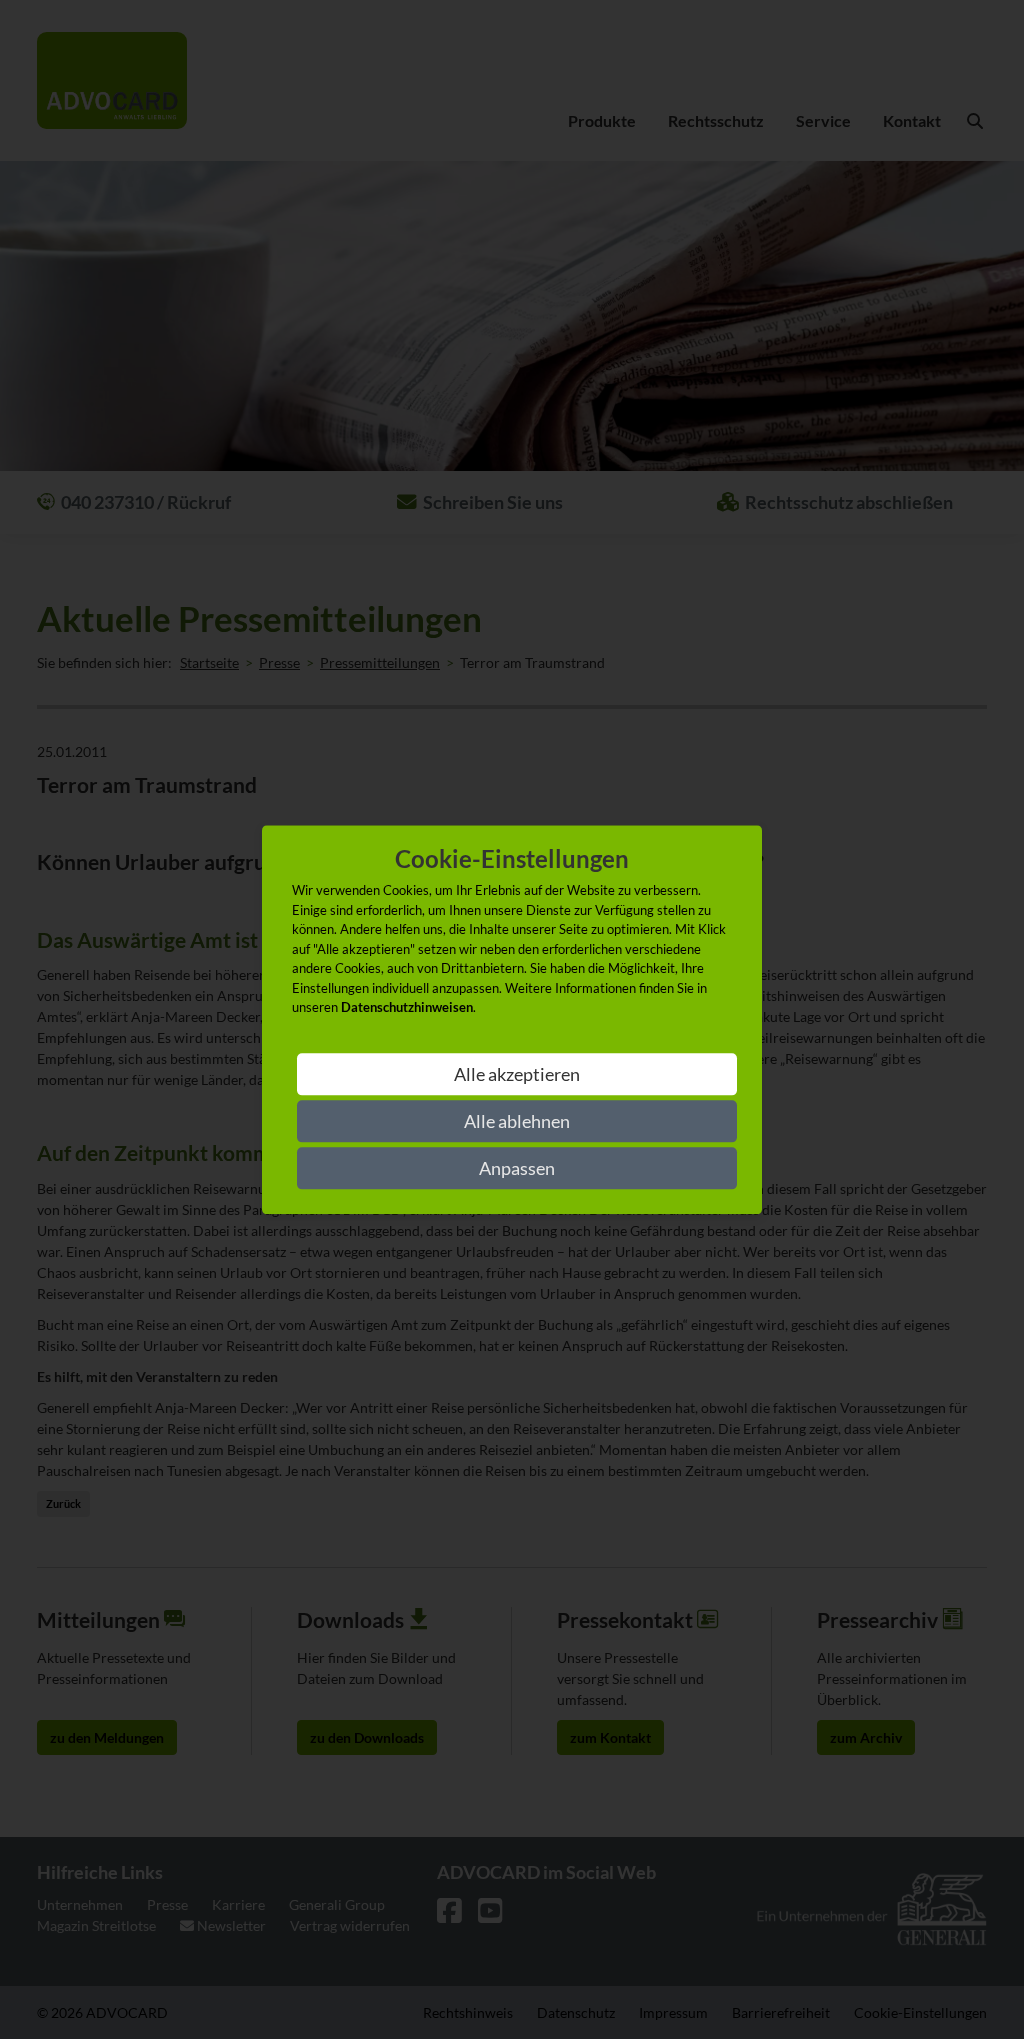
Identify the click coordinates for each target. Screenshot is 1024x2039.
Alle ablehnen (517, 1121)
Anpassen (517, 1168)
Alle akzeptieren (517, 1074)
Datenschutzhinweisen (407, 1008)
